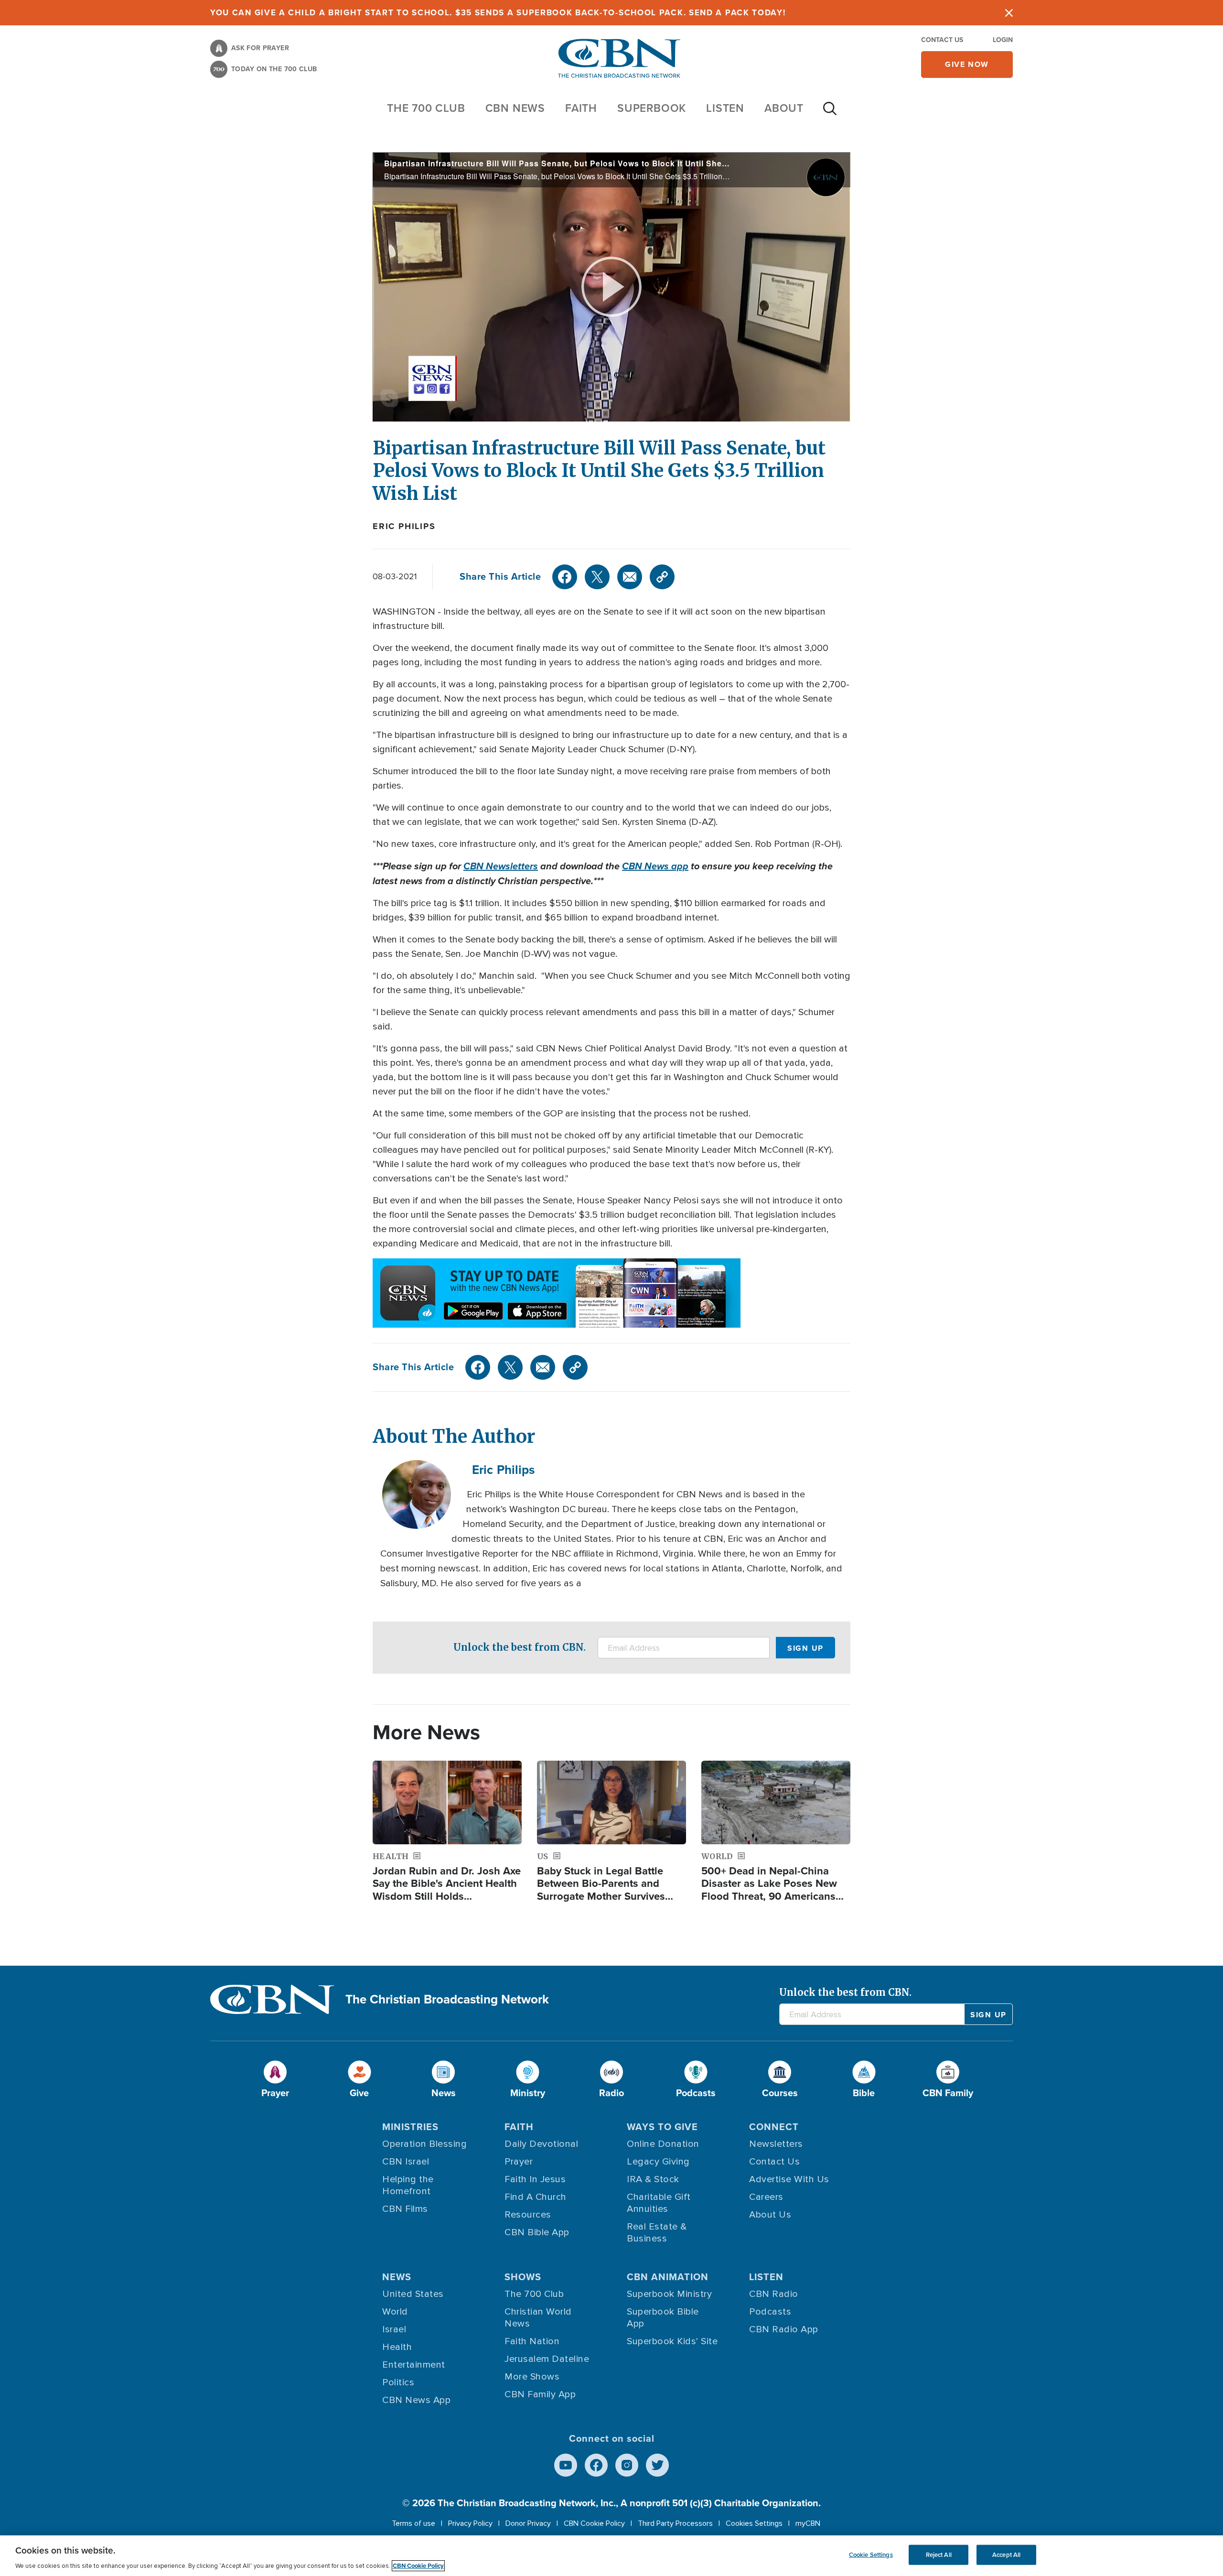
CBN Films (405, 2209)
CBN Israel (406, 2162)
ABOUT (784, 108)
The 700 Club (426, 108)
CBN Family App (540, 2394)
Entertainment (414, 2365)
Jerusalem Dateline (547, 2359)
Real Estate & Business (657, 2233)
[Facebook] (565, 577)
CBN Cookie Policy (594, 2523)
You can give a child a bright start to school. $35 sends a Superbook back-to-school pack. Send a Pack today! (498, 13)
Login (1003, 40)
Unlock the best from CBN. (520, 1647)
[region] (611, 2556)
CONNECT (774, 2127)
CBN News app (655, 866)
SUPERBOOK (652, 108)
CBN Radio (774, 2294)
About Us (770, 2215)
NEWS (397, 2277)
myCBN (808, 2523)
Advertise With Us (789, 2179)
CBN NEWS (515, 108)
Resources (528, 2215)
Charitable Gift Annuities (659, 2203)
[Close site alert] (1009, 13)
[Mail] (630, 577)
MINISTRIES (410, 2127)
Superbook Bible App (663, 2318)
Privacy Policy (470, 2523)
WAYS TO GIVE (662, 2127)
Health (397, 2347)
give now (967, 64)
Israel (394, 2329)
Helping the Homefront (408, 2185)
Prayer (519, 2162)
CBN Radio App (784, 2329)
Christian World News (538, 2318)
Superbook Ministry (669, 2294)
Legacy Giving (658, 2162)
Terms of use (413, 2523)
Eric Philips (404, 526)
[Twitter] (597, 577)
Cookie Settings (871, 2555)
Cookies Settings (754, 2523)
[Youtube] (566, 2465)
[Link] (662, 577)
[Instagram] (627, 2465)
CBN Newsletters (501, 866)
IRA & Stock (653, 2179)
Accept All (1006, 2555)
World (395, 2312)
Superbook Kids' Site (672, 2341)
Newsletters (776, 2144)
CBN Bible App (537, 2232)
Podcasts (770, 2312)
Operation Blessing (424, 2144)
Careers (766, 2197)
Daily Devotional (541, 2144)
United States (413, 2294)
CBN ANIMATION (668, 2277)
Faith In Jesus (535, 2179)
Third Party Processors (675, 2523)
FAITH (581, 108)
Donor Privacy (528, 2523)
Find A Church (536, 2197)
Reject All (939, 2555)
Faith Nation (532, 2341)
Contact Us (942, 40)
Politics (398, 2382)
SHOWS (523, 2277)
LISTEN (725, 108)
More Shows (532, 2377)
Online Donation (663, 2144)
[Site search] (830, 113)
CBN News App (416, 2400)
